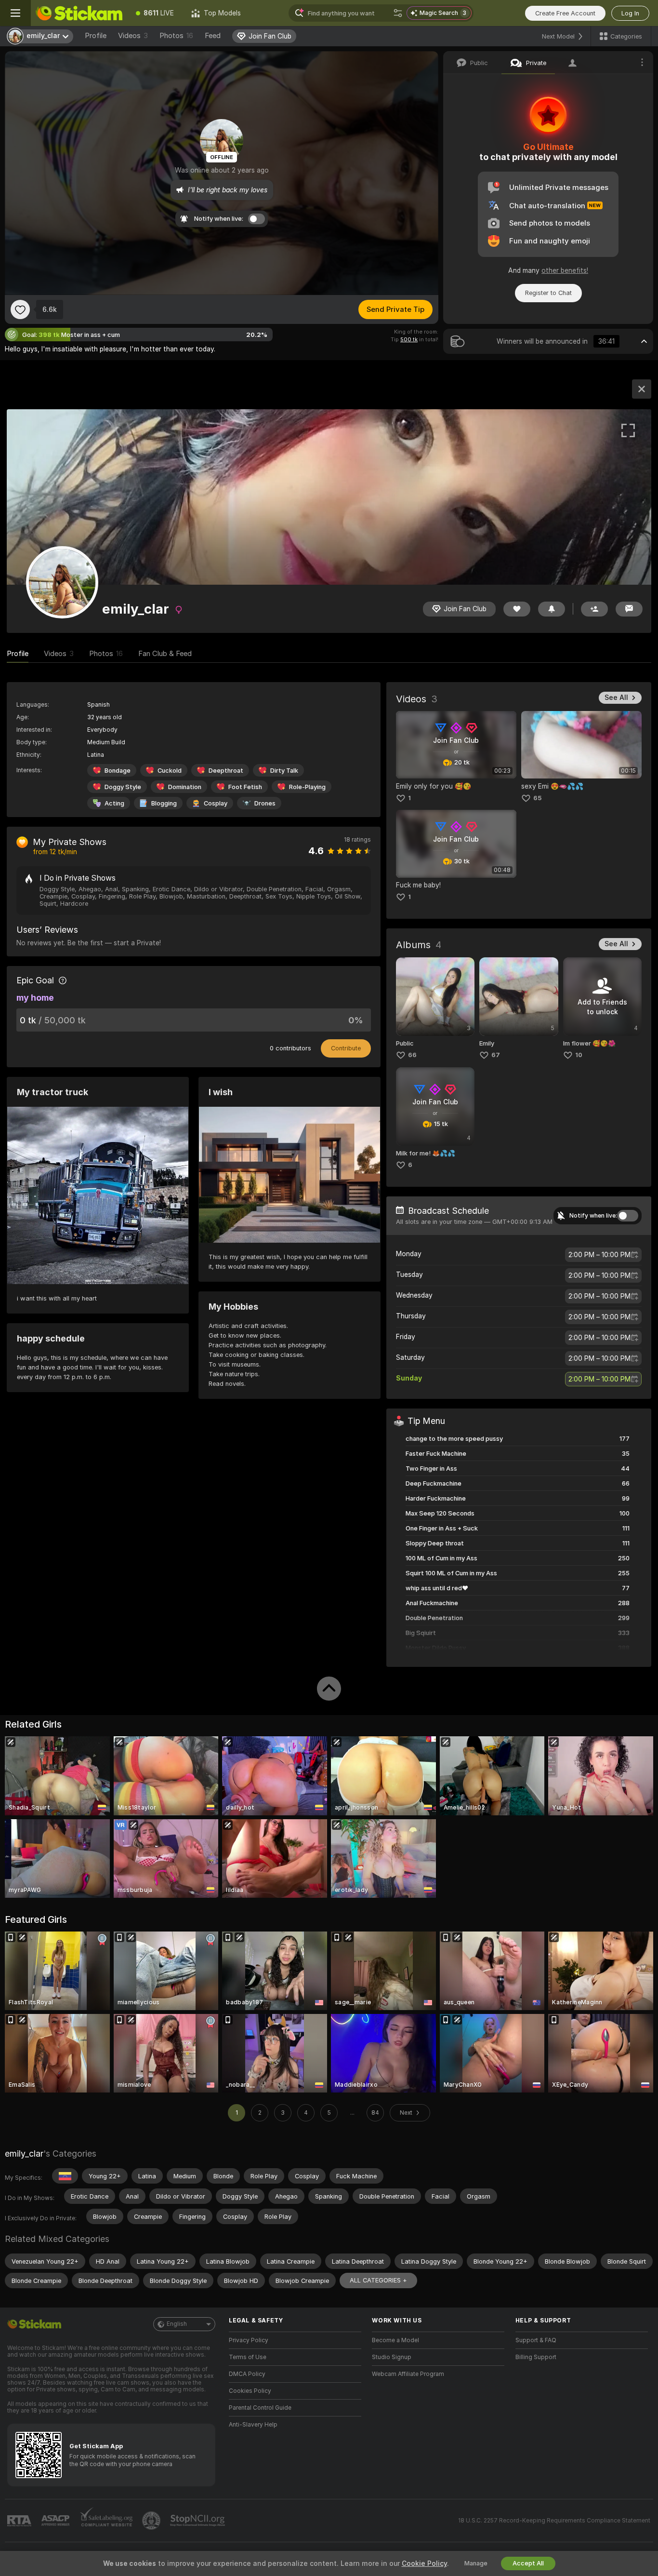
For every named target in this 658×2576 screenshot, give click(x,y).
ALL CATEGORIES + (378, 2280)
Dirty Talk (284, 771)
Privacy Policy (249, 2340)
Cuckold (170, 771)
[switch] (628, 1216)
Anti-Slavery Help (253, 2425)
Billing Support (536, 2357)
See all (616, 698)
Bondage (118, 771)
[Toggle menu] (15, 13)
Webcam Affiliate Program (408, 2374)
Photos (176, 36)
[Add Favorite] (20, 309)
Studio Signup (392, 2357)
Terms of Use (248, 2357)
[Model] (642, 389)
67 (496, 1055)
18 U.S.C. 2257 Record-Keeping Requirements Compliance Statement (554, 2521)
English (177, 2324)
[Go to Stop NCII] (198, 2521)
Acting (114, 803)
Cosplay (216, 803)
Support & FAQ (536, 2340)
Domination (185, 787)
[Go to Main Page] (79, 13)
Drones (265, 803)
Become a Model (395, 2340)
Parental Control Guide (260, 2408)
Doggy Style (123, 787)
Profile (96, 36)
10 (579, 1055)
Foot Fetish (245, 787)
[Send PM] (629, 609)
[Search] (398, 13)
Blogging (164, 803)
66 (412, 1055)
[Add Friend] (594, 609)
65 (537, 798)
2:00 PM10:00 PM (599, 1255)
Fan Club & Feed (165, 654)
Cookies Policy (250, 2391)
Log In (630, 13)
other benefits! (565, 270)
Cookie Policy (424, 2563)
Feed (213, 36)
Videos (133, 36)
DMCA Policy (247, 2374)
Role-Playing (307, 787)
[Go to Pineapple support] (152, 2521)
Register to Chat (548, 293)
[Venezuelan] (65, 2176)
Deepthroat (226, 771)
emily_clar (24, 2153)
